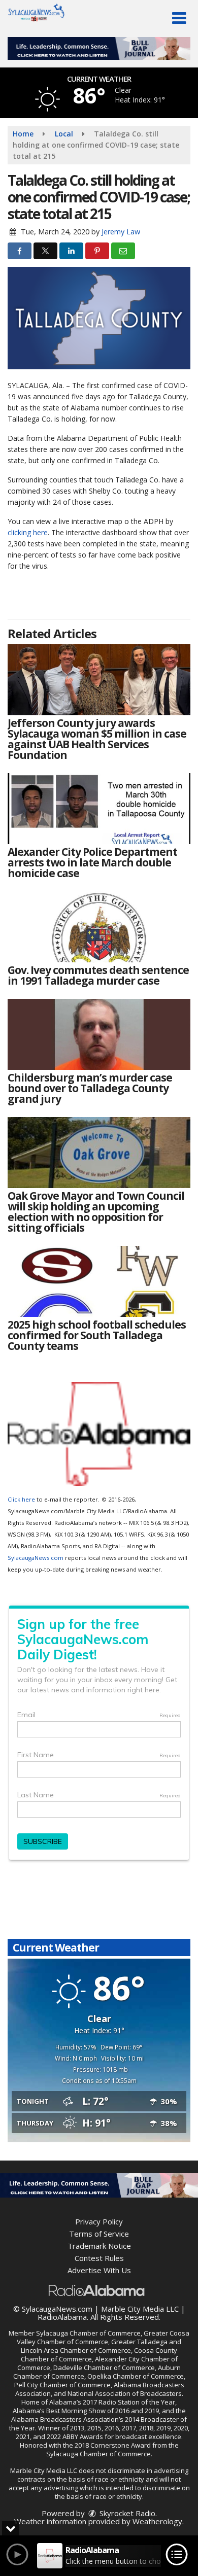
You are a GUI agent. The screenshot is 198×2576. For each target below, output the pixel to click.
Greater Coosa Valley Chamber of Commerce (103, 2337)
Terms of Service (99, 2234)
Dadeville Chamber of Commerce (104, 2368)
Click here (21, 1499)
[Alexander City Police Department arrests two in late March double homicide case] (99, 809)
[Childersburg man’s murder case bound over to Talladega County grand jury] (99, 1034)
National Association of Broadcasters (125, 2393)
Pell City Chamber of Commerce (62, 2385)
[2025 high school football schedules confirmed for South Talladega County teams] (99, 1281)
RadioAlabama (62, 2317)
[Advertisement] (99, 48)
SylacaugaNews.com (36, 1558)
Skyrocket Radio (126, 2513)
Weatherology (157, 2521)
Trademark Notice (99, 2246)
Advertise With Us (99, 2270)
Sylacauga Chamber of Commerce (88, 2333)
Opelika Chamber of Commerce (136, 2376)
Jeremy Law (121, 232)
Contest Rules (99, 2258)
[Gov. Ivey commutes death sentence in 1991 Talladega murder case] (99, 927)
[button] (179, 18)
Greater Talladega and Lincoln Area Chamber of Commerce (101, 2346)
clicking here (28, 532)
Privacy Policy (99, 2221)
